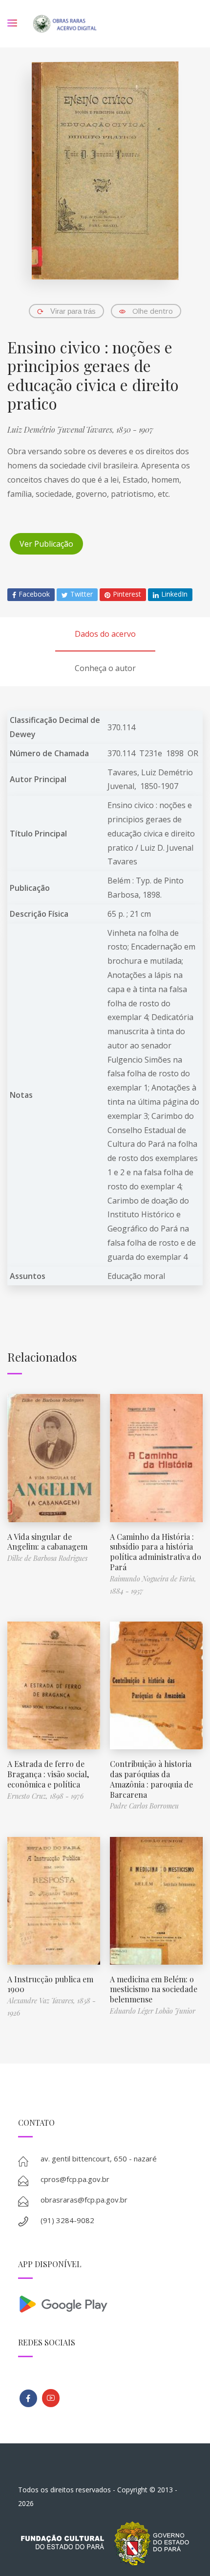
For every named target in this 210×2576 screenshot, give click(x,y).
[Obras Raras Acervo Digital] (65, 24)
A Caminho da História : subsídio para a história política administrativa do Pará (156, 1552)
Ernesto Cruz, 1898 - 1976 (45, 1796)
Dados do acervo (105, 634)
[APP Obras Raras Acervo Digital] (105, 2303)
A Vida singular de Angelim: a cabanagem (47, 1542)
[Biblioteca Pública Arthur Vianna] (28, 2398)
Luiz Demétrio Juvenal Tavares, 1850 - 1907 (80, 429)
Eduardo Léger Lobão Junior (153, 2011)
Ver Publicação (46, 544)
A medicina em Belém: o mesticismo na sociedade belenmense (154, 1989)
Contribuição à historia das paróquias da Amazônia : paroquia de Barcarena (151, 1779)
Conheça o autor (105, 668)
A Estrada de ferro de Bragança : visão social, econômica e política (48, 1774)
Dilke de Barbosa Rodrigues (47, 1558)
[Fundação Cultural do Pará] (51, 2398)
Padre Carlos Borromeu (144, 1806)
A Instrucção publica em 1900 (50, 1984)
